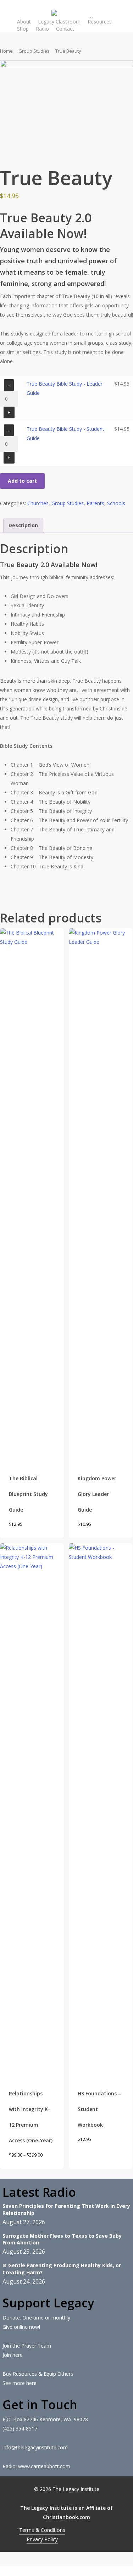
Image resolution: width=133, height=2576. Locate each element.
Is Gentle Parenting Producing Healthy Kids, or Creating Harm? (62, 2269)
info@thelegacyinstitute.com (35, 2447)
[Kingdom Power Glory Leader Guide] (101, 1195)
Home (6, 51)
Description (23, 525)
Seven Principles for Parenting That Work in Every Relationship (66, 2209)
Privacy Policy (42, 2539)
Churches (38, 503)
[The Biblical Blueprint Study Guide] (32, 1195)
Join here (13, 2355)
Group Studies (34, 51)
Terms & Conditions (42, 2530)
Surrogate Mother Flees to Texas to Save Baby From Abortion (62, 2239)
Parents (95, 503)
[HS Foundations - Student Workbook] (101, 1810)
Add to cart (22, 481)
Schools (116, 503)
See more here (20, 2383)
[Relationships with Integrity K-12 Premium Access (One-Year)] (32, 1810)
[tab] (23, 525)
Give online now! (21, 2327)
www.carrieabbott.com (44, 2466)
